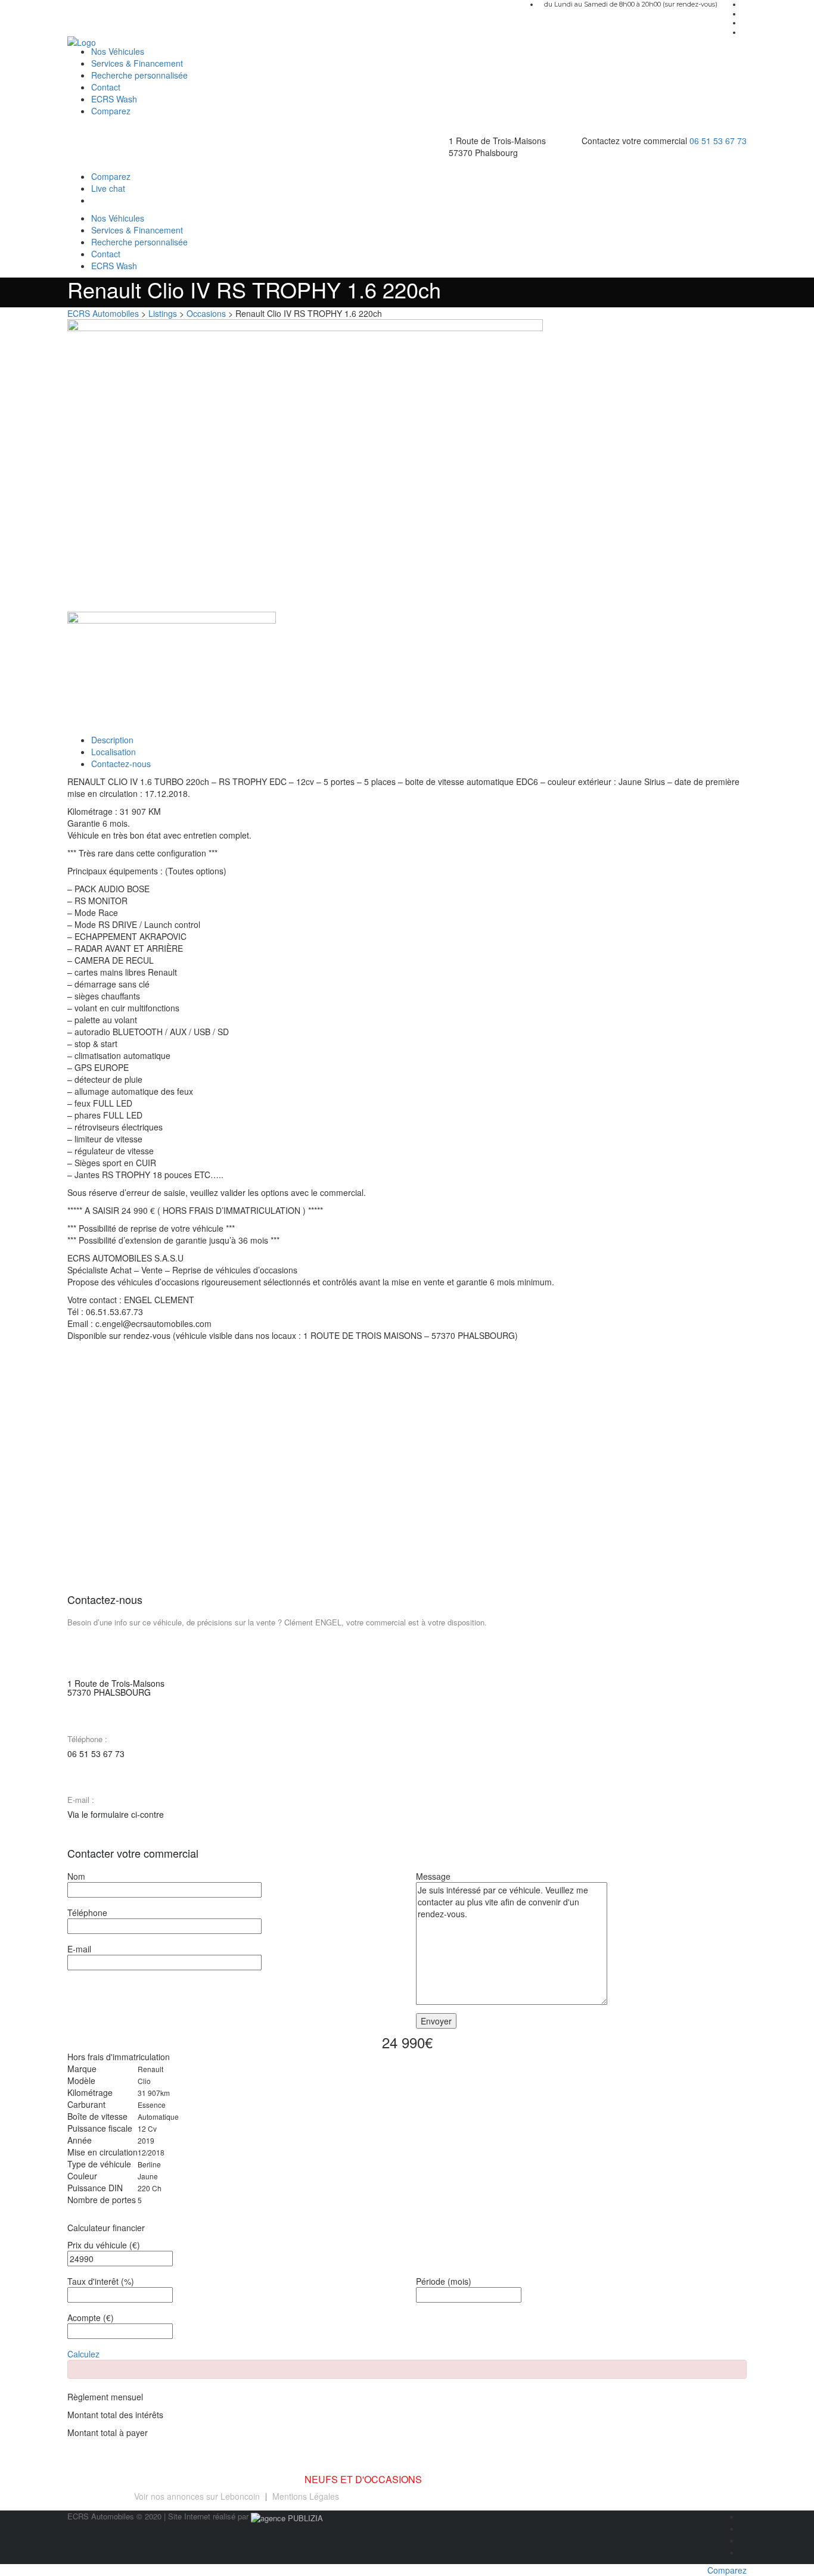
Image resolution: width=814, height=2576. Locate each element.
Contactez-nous (121, 764)
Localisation (114, 752)
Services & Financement (137, 63)
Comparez (111, 111)
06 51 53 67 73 (718, 141)
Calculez (83, 2354)
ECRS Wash (114, 99)
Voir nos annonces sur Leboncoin (197, 2496)
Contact (106, 87)
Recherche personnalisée (139, 75)
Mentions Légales (306, 2496)
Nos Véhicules (118, 51)
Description (112, 740)
